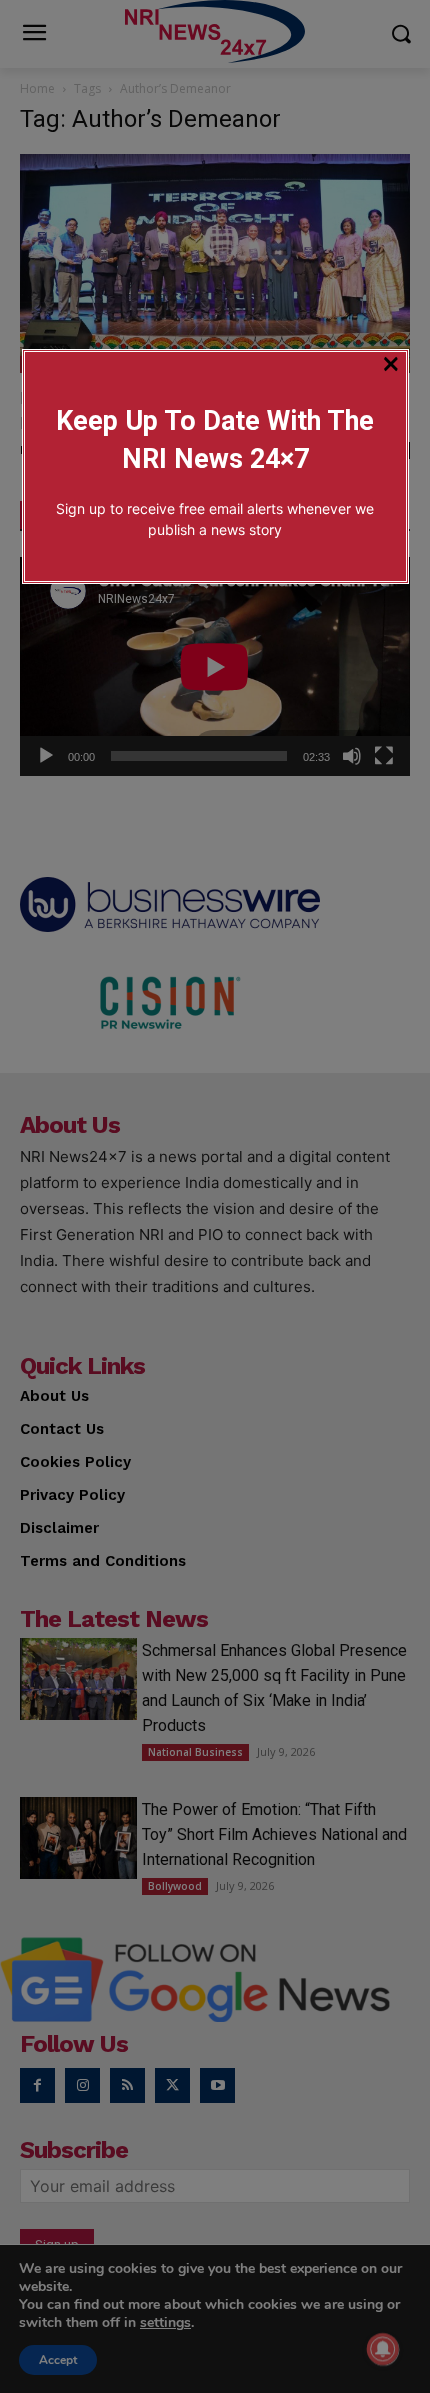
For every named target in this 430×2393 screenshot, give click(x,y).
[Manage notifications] (383, 2349)
